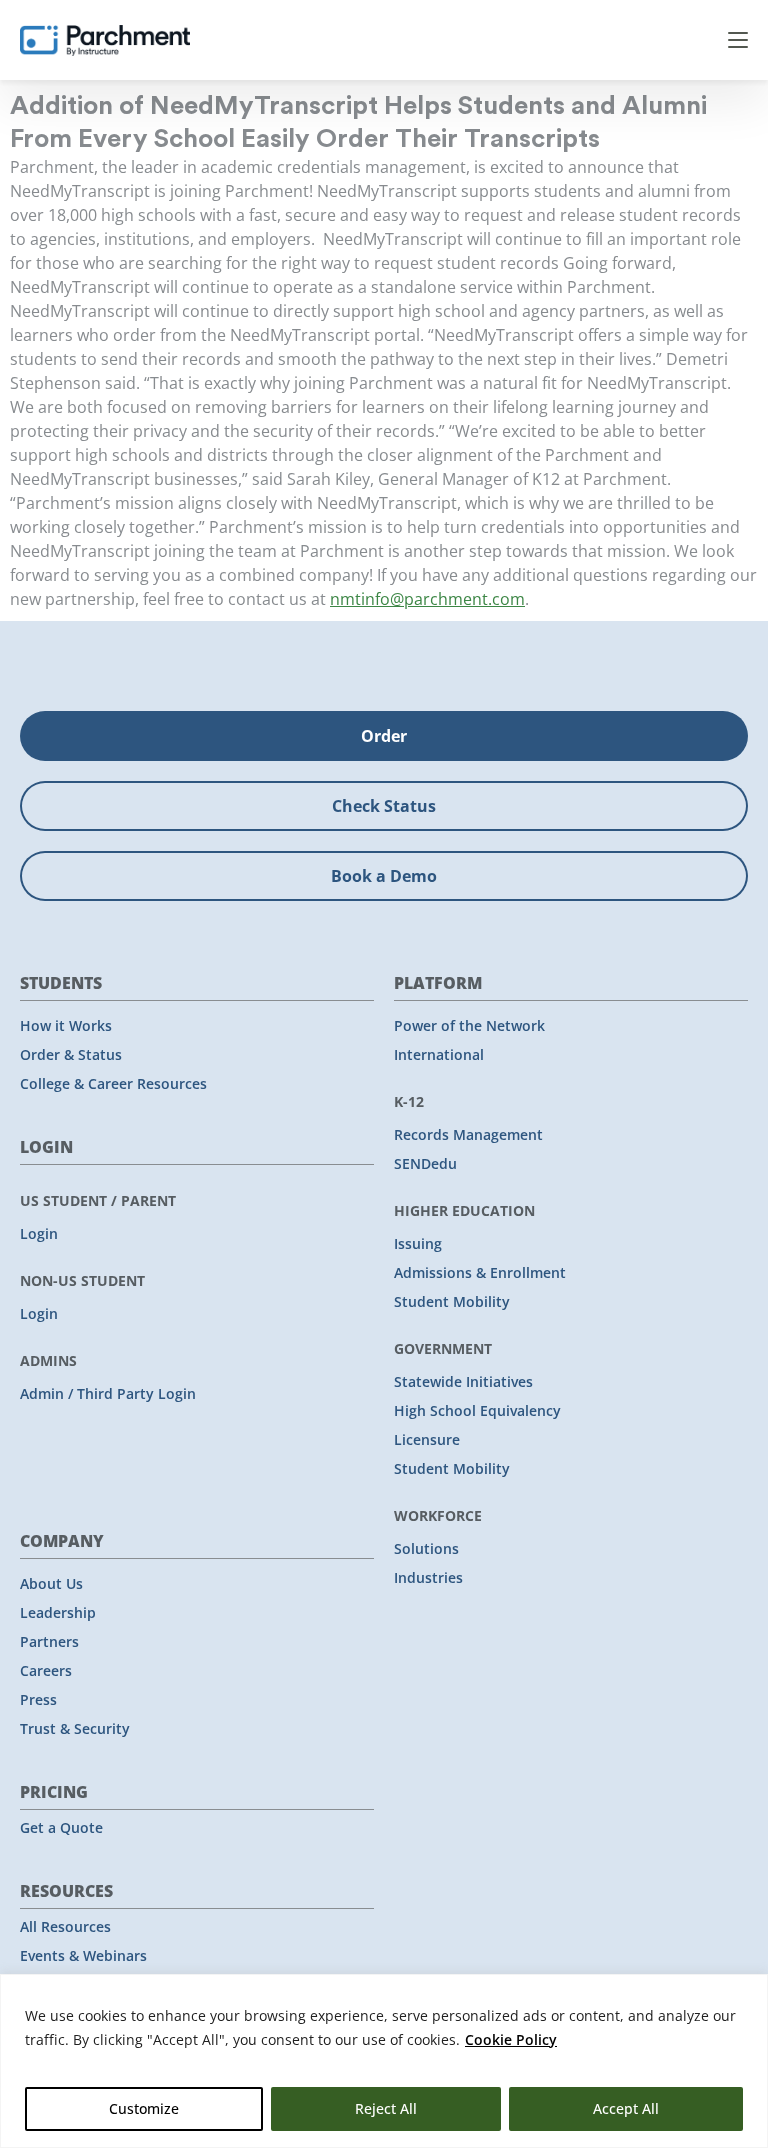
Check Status (384, 806)
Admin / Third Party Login (108, 1393)
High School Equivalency (477, 1410)
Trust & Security (75, 1728)
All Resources (65, 1926)
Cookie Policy (511, 2039)
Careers (46, 1670)
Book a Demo (384, 876)
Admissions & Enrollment (480, 1272)
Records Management (468, 1134)
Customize (144, 2108)
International (439, 1054)
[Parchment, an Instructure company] (105, 40)
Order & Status (71, 1054)
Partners (49, 1641)
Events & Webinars (83, 1955)
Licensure (427, 1439)
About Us (51, 1583)
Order (384, 736)
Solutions (426, 1548)
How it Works (66, 1025)
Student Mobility (452, 1301)
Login (39, 1233)
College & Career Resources (113, 1083)
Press (38, 1699)
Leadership (58, 1612)
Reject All (386, 2108)
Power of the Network (469, 1025)
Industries (428, 1577)
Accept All (626, 2108)
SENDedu (425, 1163)
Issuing (418, 1243)
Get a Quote (61, 1827)
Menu (738, 40)
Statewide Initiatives (463, 1381)
